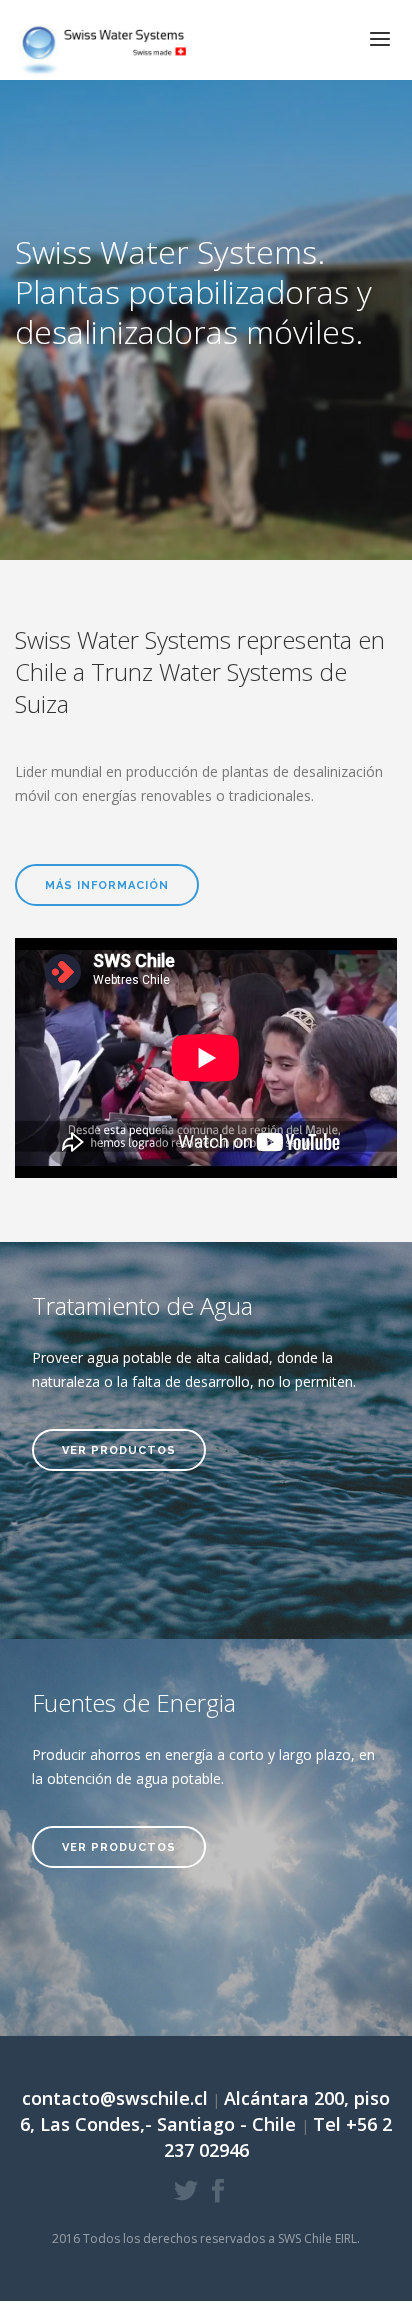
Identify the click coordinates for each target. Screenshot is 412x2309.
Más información (107, 885)
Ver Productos (119, 1450)
